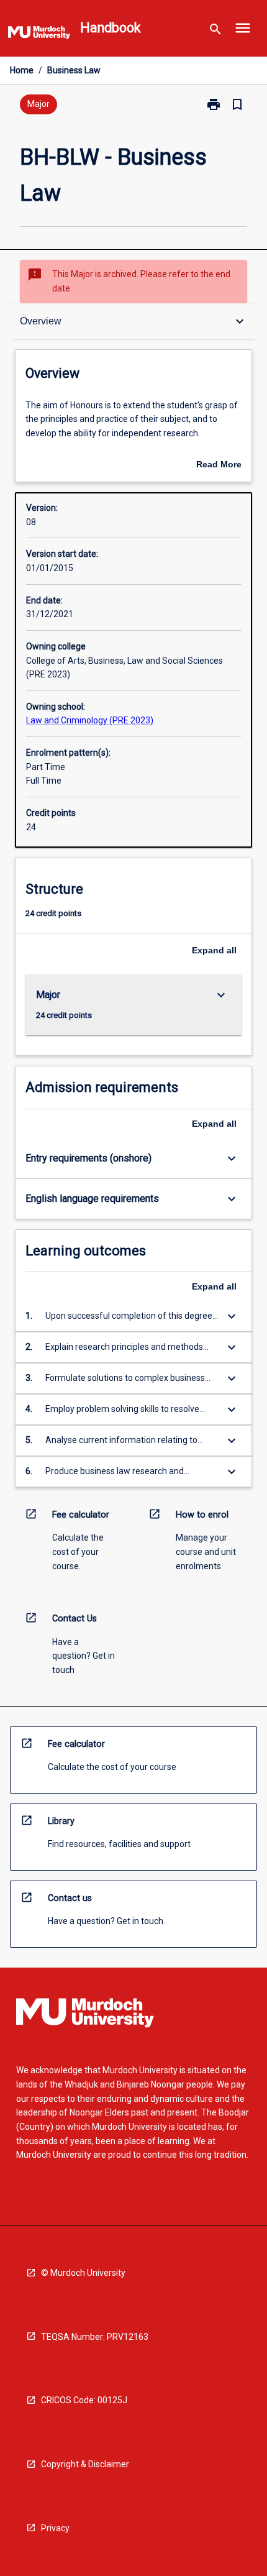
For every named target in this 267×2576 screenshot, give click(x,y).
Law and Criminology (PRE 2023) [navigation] (90, 720)
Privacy (55, 2528)
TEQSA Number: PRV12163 (95, 2337)
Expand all (214, 950)
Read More (219, 465)
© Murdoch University (83, 2273)
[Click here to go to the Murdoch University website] (39, 35)
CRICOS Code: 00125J (84, 2400)
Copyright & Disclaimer (85, 2464)
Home (22, 70)
